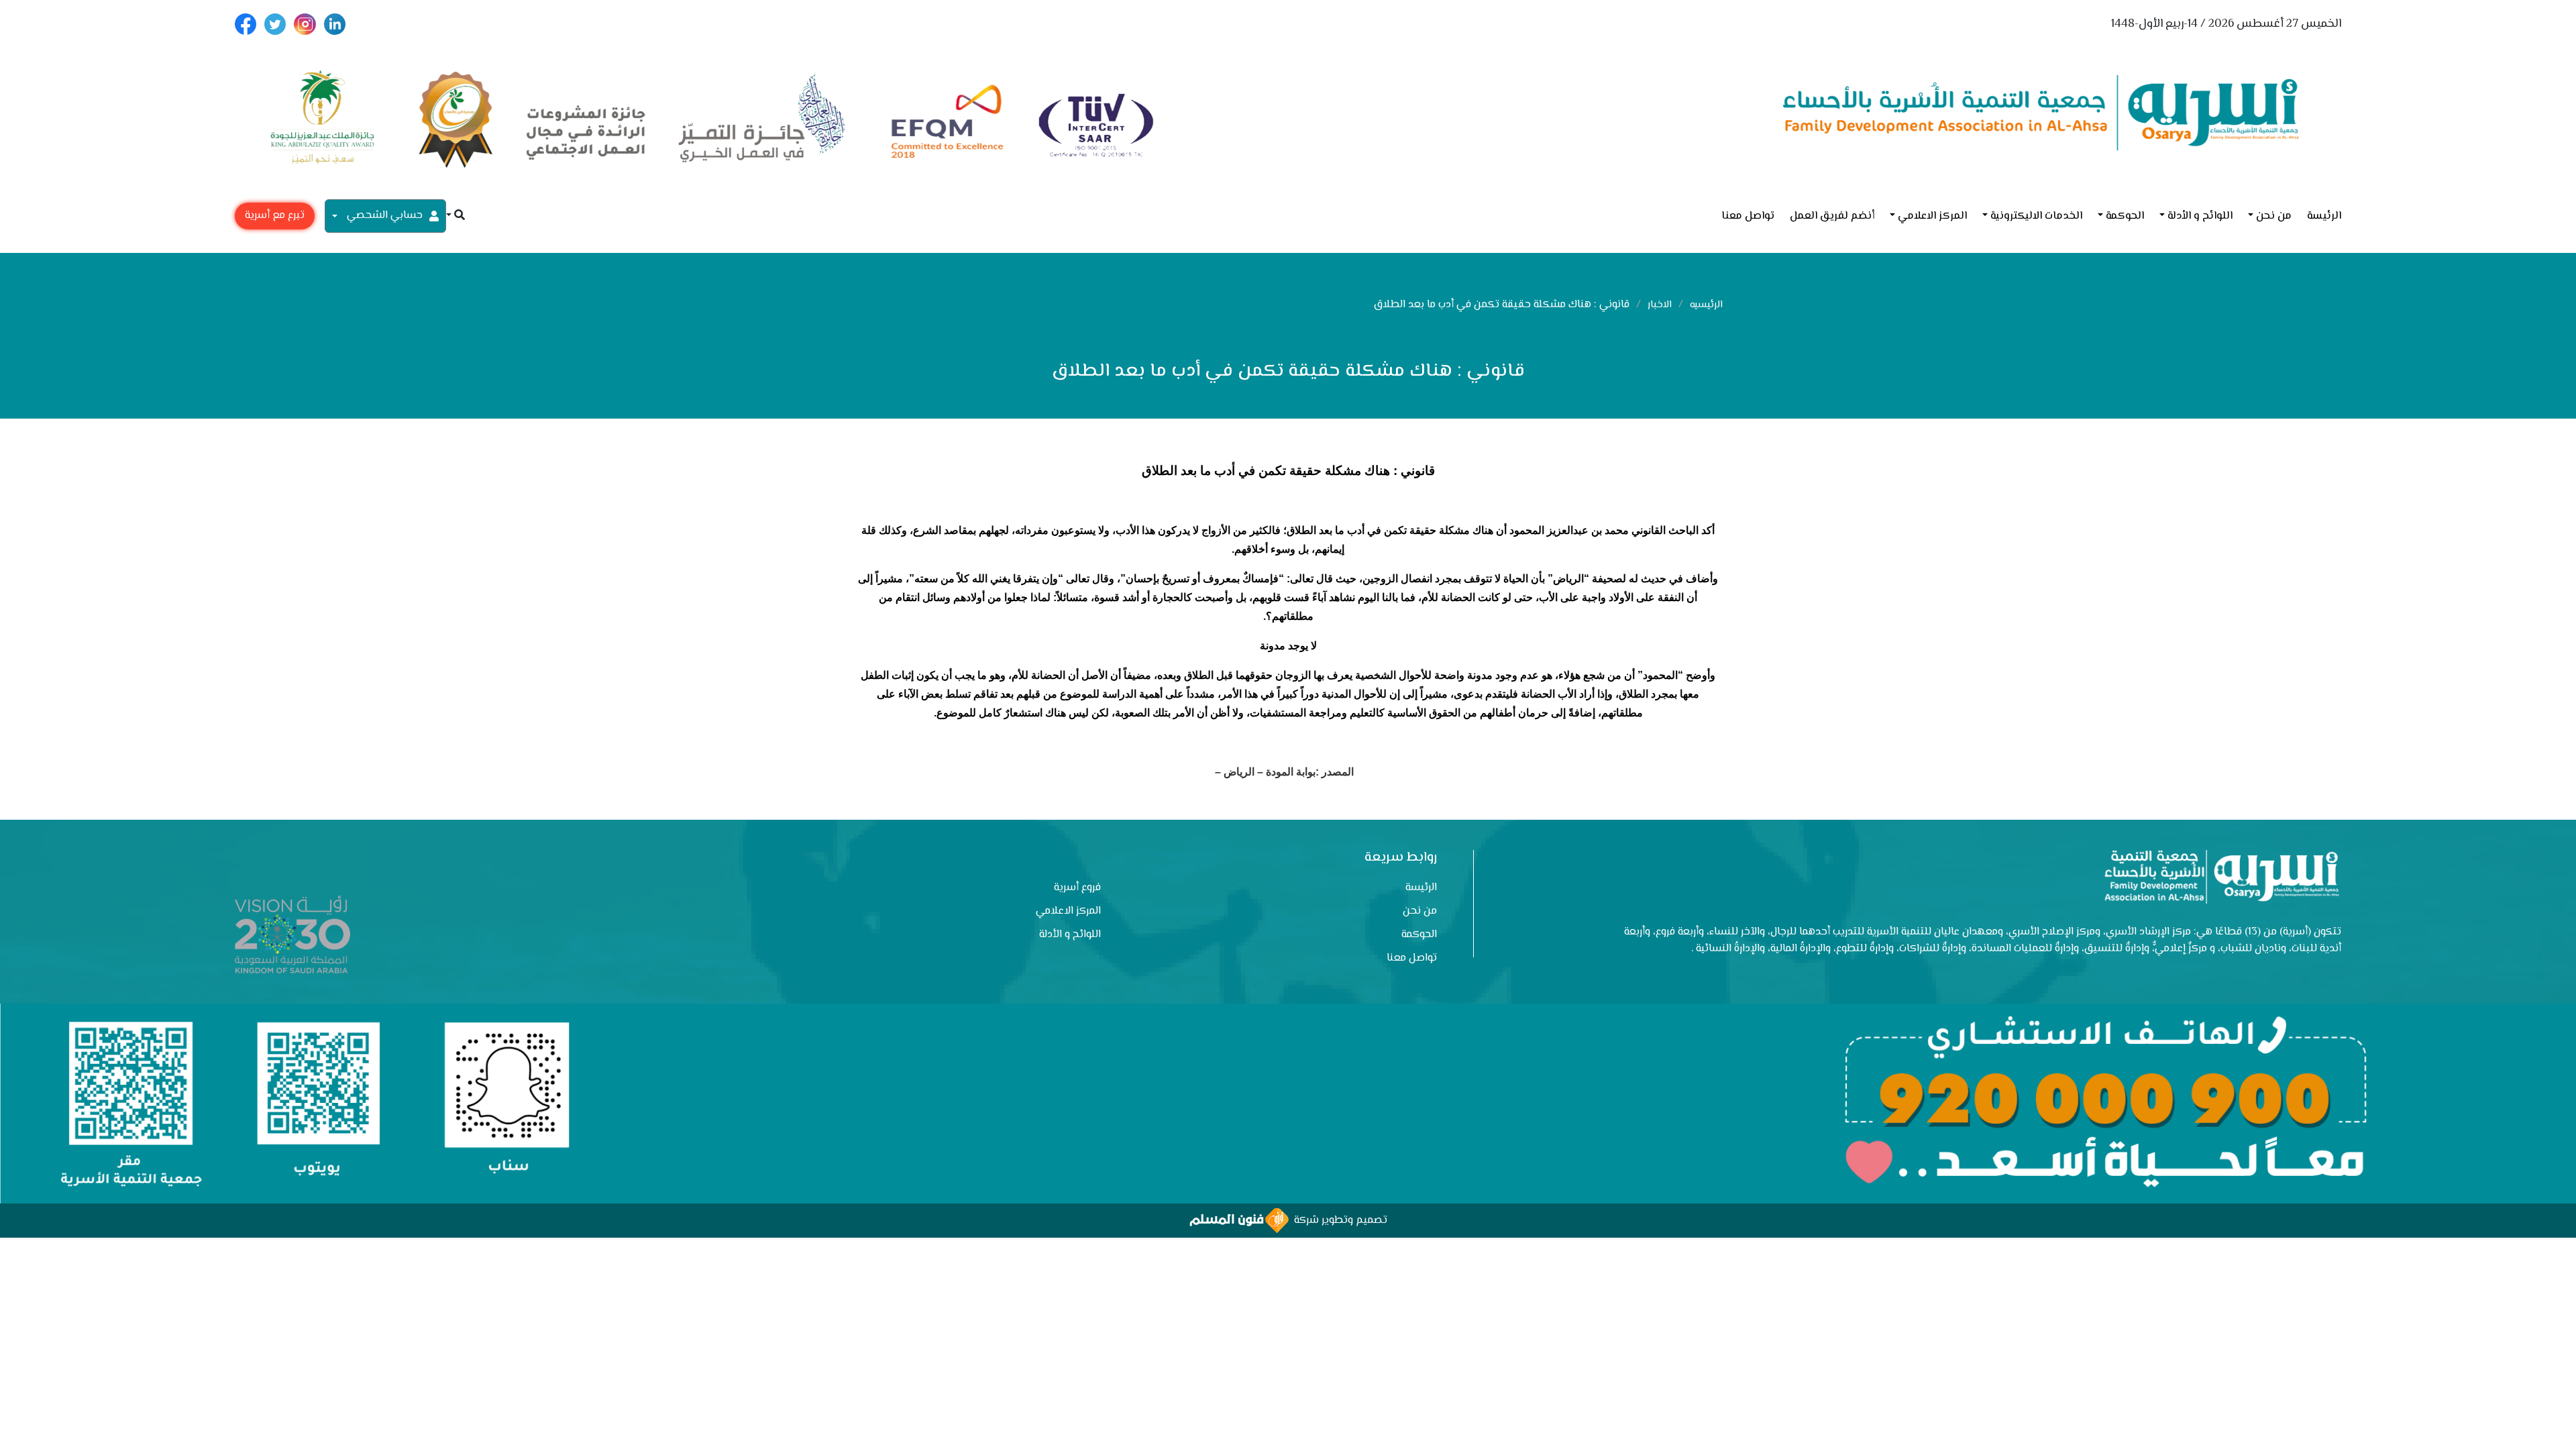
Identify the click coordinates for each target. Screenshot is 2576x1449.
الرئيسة (2324, 216)
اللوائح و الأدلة (2200, 216)
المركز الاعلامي (1932, 216)
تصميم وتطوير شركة (1338, 1221)
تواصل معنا (1748, 216)
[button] (455, 216)
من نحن (2274, 216)
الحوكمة (2125, 216)
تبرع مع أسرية (275, 216)
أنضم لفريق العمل (1832, 216)
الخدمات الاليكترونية (2036, 216)
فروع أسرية (1077, 888)
